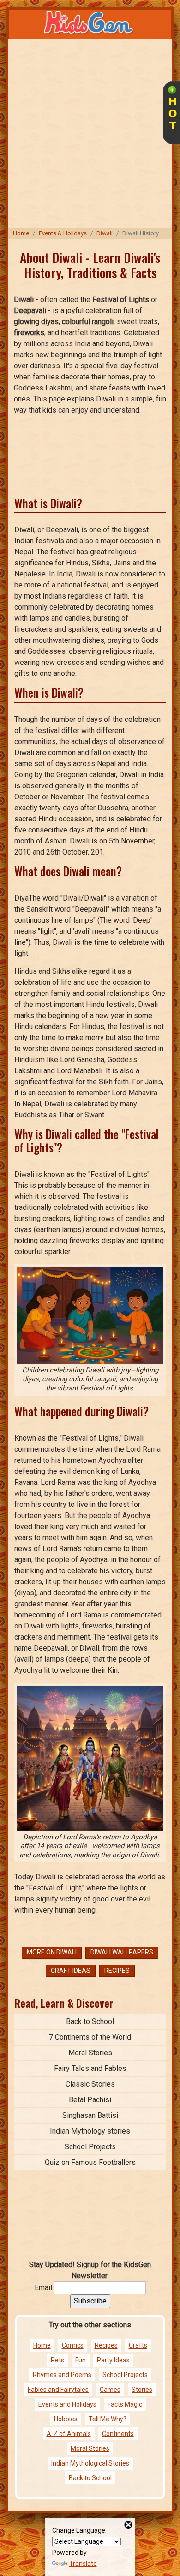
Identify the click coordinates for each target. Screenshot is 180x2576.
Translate (83, 2564)
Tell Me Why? (108, 2419)
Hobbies (66, 2419)
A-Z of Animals (69, 2434)
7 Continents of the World (90, 2037)
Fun (81, 2360)
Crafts (138, 2345)
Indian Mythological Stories (90, 2463)
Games (110, 2390)
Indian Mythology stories (90, 2131)
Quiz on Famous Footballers (90, 2162)
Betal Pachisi (90, 2100)
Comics (73, 2345)
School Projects (90, 2147)
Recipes (117, 1971)
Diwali (105, 233)
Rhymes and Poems (62, 2375)
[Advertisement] (90, 134)
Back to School (90, 2021)
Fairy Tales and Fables (90, 2068)
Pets (57, 2360)
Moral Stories (90, 2053)
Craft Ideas (71, 1971)
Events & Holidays (63, 233)
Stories (142, 2390)
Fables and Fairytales (58, 2390)
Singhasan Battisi (90, 2115)
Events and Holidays (67, 2404)
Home (21, 233)
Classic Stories (90, 2084)
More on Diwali (52, 1952)
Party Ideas (113, 2360)
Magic (133, 2404)
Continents (118, 2434)
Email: (44, 2288)
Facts (115, 2404)
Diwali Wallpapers (122, 1952)
